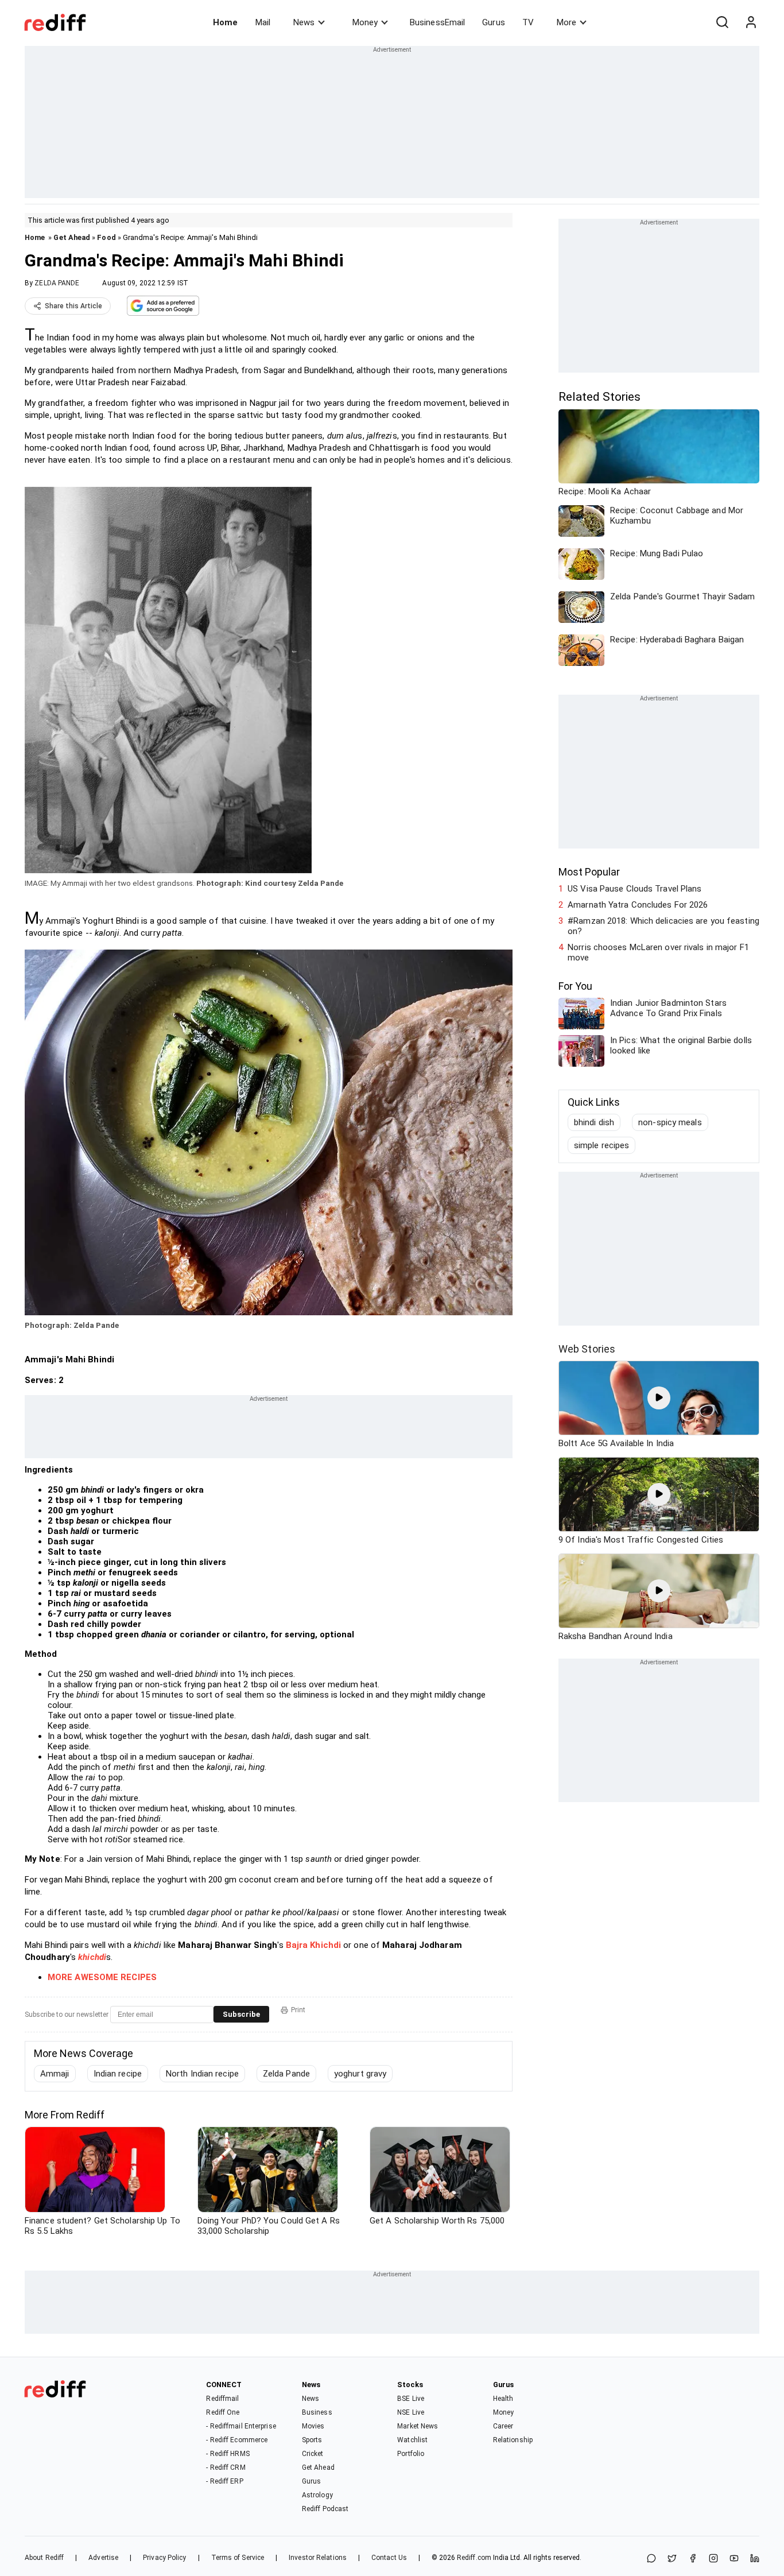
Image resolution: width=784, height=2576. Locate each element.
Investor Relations (318, 2558)
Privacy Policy (164, 2558)
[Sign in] (751, 22)
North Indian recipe (202, 2074)
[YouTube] (734, 2559)
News (304, 22)
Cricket (313, 2454)
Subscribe (241, 2014)
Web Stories (587, 1349)
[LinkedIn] (755, 2559)
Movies (313, 2426)
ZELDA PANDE (57, 283)
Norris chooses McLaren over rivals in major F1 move (658, 952)
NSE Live (411, 2412)
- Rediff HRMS (228, 2454)
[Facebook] (693, 2559)
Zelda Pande (286, 2074)
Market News (418, 2426)
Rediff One (223, 2412)
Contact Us (389, 2558)
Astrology (317, 2495)
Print (298, 2010)
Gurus (494, 22)
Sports (312, 2440)
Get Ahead (72, 237)
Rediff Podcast (325, 2509)
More (566, 22)
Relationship (513, 2440)
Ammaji (55, 2074)
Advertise (103, 2558)
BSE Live (411, 2399)
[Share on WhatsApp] (651, 2559)
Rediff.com (474, 2558)
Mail (263, 22)
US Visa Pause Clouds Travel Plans (634, 889)
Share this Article (73, 306)
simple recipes (601, 1145)
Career (503, 2426)
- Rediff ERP (224, 2481)
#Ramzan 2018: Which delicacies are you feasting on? (663, 926)
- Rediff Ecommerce (237, 2440)
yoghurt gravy (360, 2074)
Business (317, 2412)
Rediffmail (222, 2399)
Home (225, 22)
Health (503, 2399)
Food (106, 237)
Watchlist (412, 2440)
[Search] (722, 22)
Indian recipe (118, 2074)
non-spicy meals (670, 1122)
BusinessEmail (437, 22)
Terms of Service (238, 2558)
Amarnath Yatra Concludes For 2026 (638, 905)
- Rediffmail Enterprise (241, 2426)
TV (528, 22)
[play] (659, 1398)
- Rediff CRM (226, 2467)
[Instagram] (713, 2559)
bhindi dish (594, 1122)
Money (365, 22)
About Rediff (44, 2558)
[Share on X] (672, 2559)
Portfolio (411, 2454)
